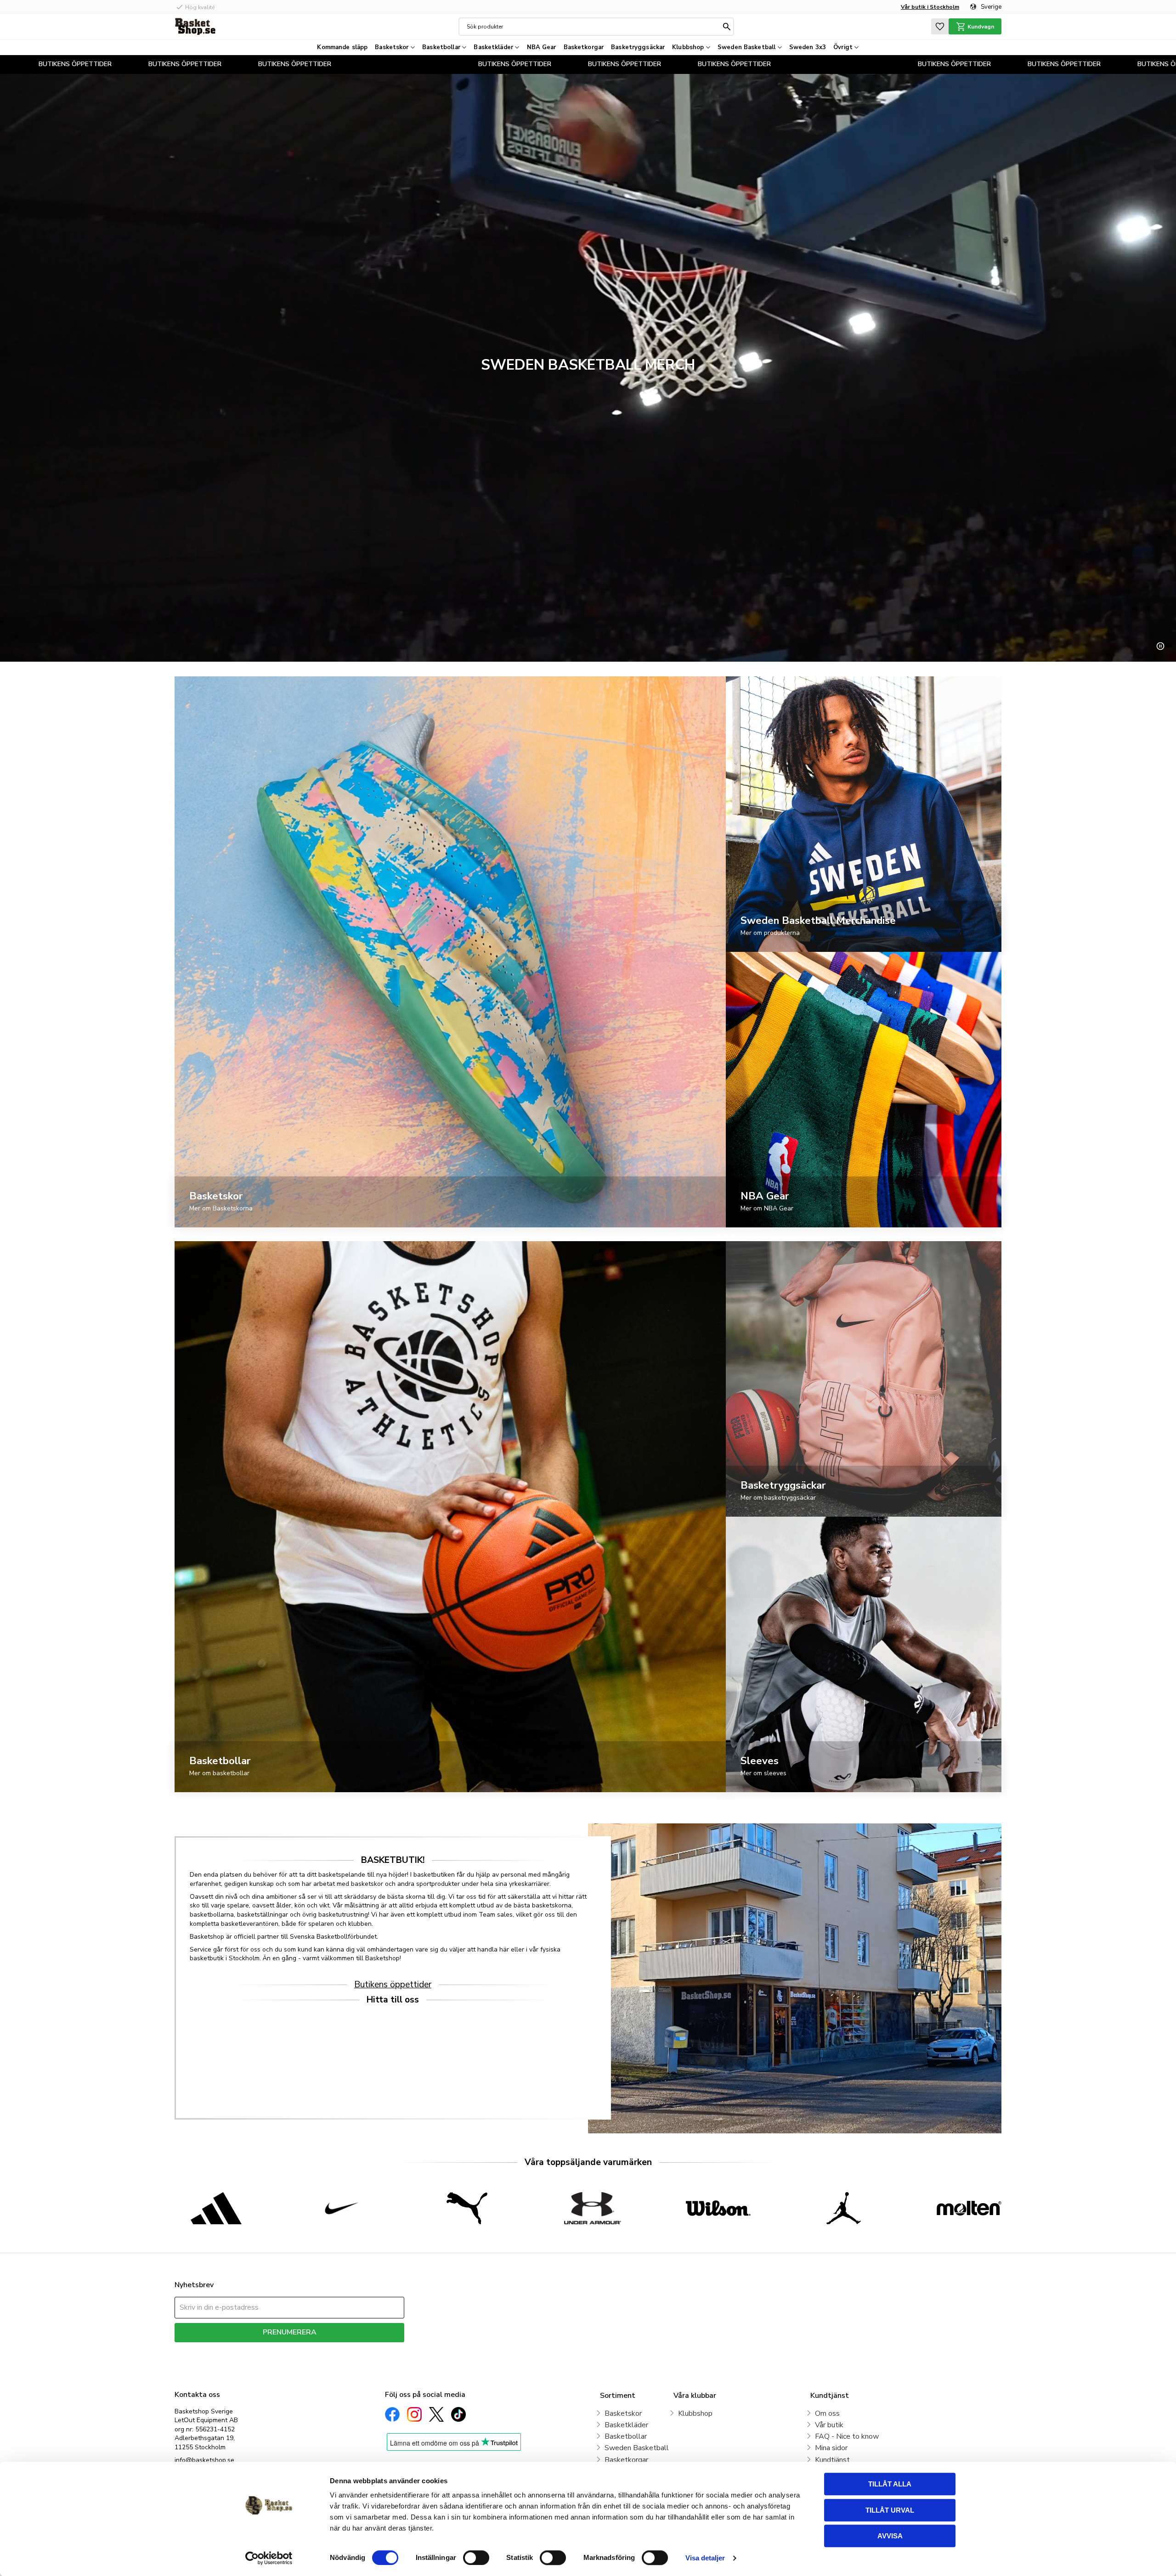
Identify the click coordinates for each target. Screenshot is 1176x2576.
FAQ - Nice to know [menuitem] (847, 2436)
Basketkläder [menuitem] (493, 47)
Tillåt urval (890, 2510)
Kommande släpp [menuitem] (342, 47)
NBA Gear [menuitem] (542, 47)
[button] (940, 26)
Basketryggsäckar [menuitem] (638, 47)
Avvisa (890, 2536)
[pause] (1160, 646)
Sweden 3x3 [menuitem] (808, 47)
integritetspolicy (322, 2349)
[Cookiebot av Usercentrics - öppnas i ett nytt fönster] (269, 2558)
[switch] (476, 2558)
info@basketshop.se (204, 2460)
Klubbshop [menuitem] (688, 47)
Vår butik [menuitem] (829, 2425)
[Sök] (727, 27)
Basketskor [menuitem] (392, 47)
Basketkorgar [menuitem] (584, 47)
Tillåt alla (890, 2484)
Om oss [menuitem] (827, 2413)
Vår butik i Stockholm (930, 7)
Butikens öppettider (393, 1985)
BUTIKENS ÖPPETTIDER (37, 64)
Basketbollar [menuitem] (441, 47)
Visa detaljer (705, 2558)
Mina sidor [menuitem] (831, 2448)
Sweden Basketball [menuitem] (746, 47)
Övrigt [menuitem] (843, 47)
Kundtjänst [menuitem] (832, 2460)
